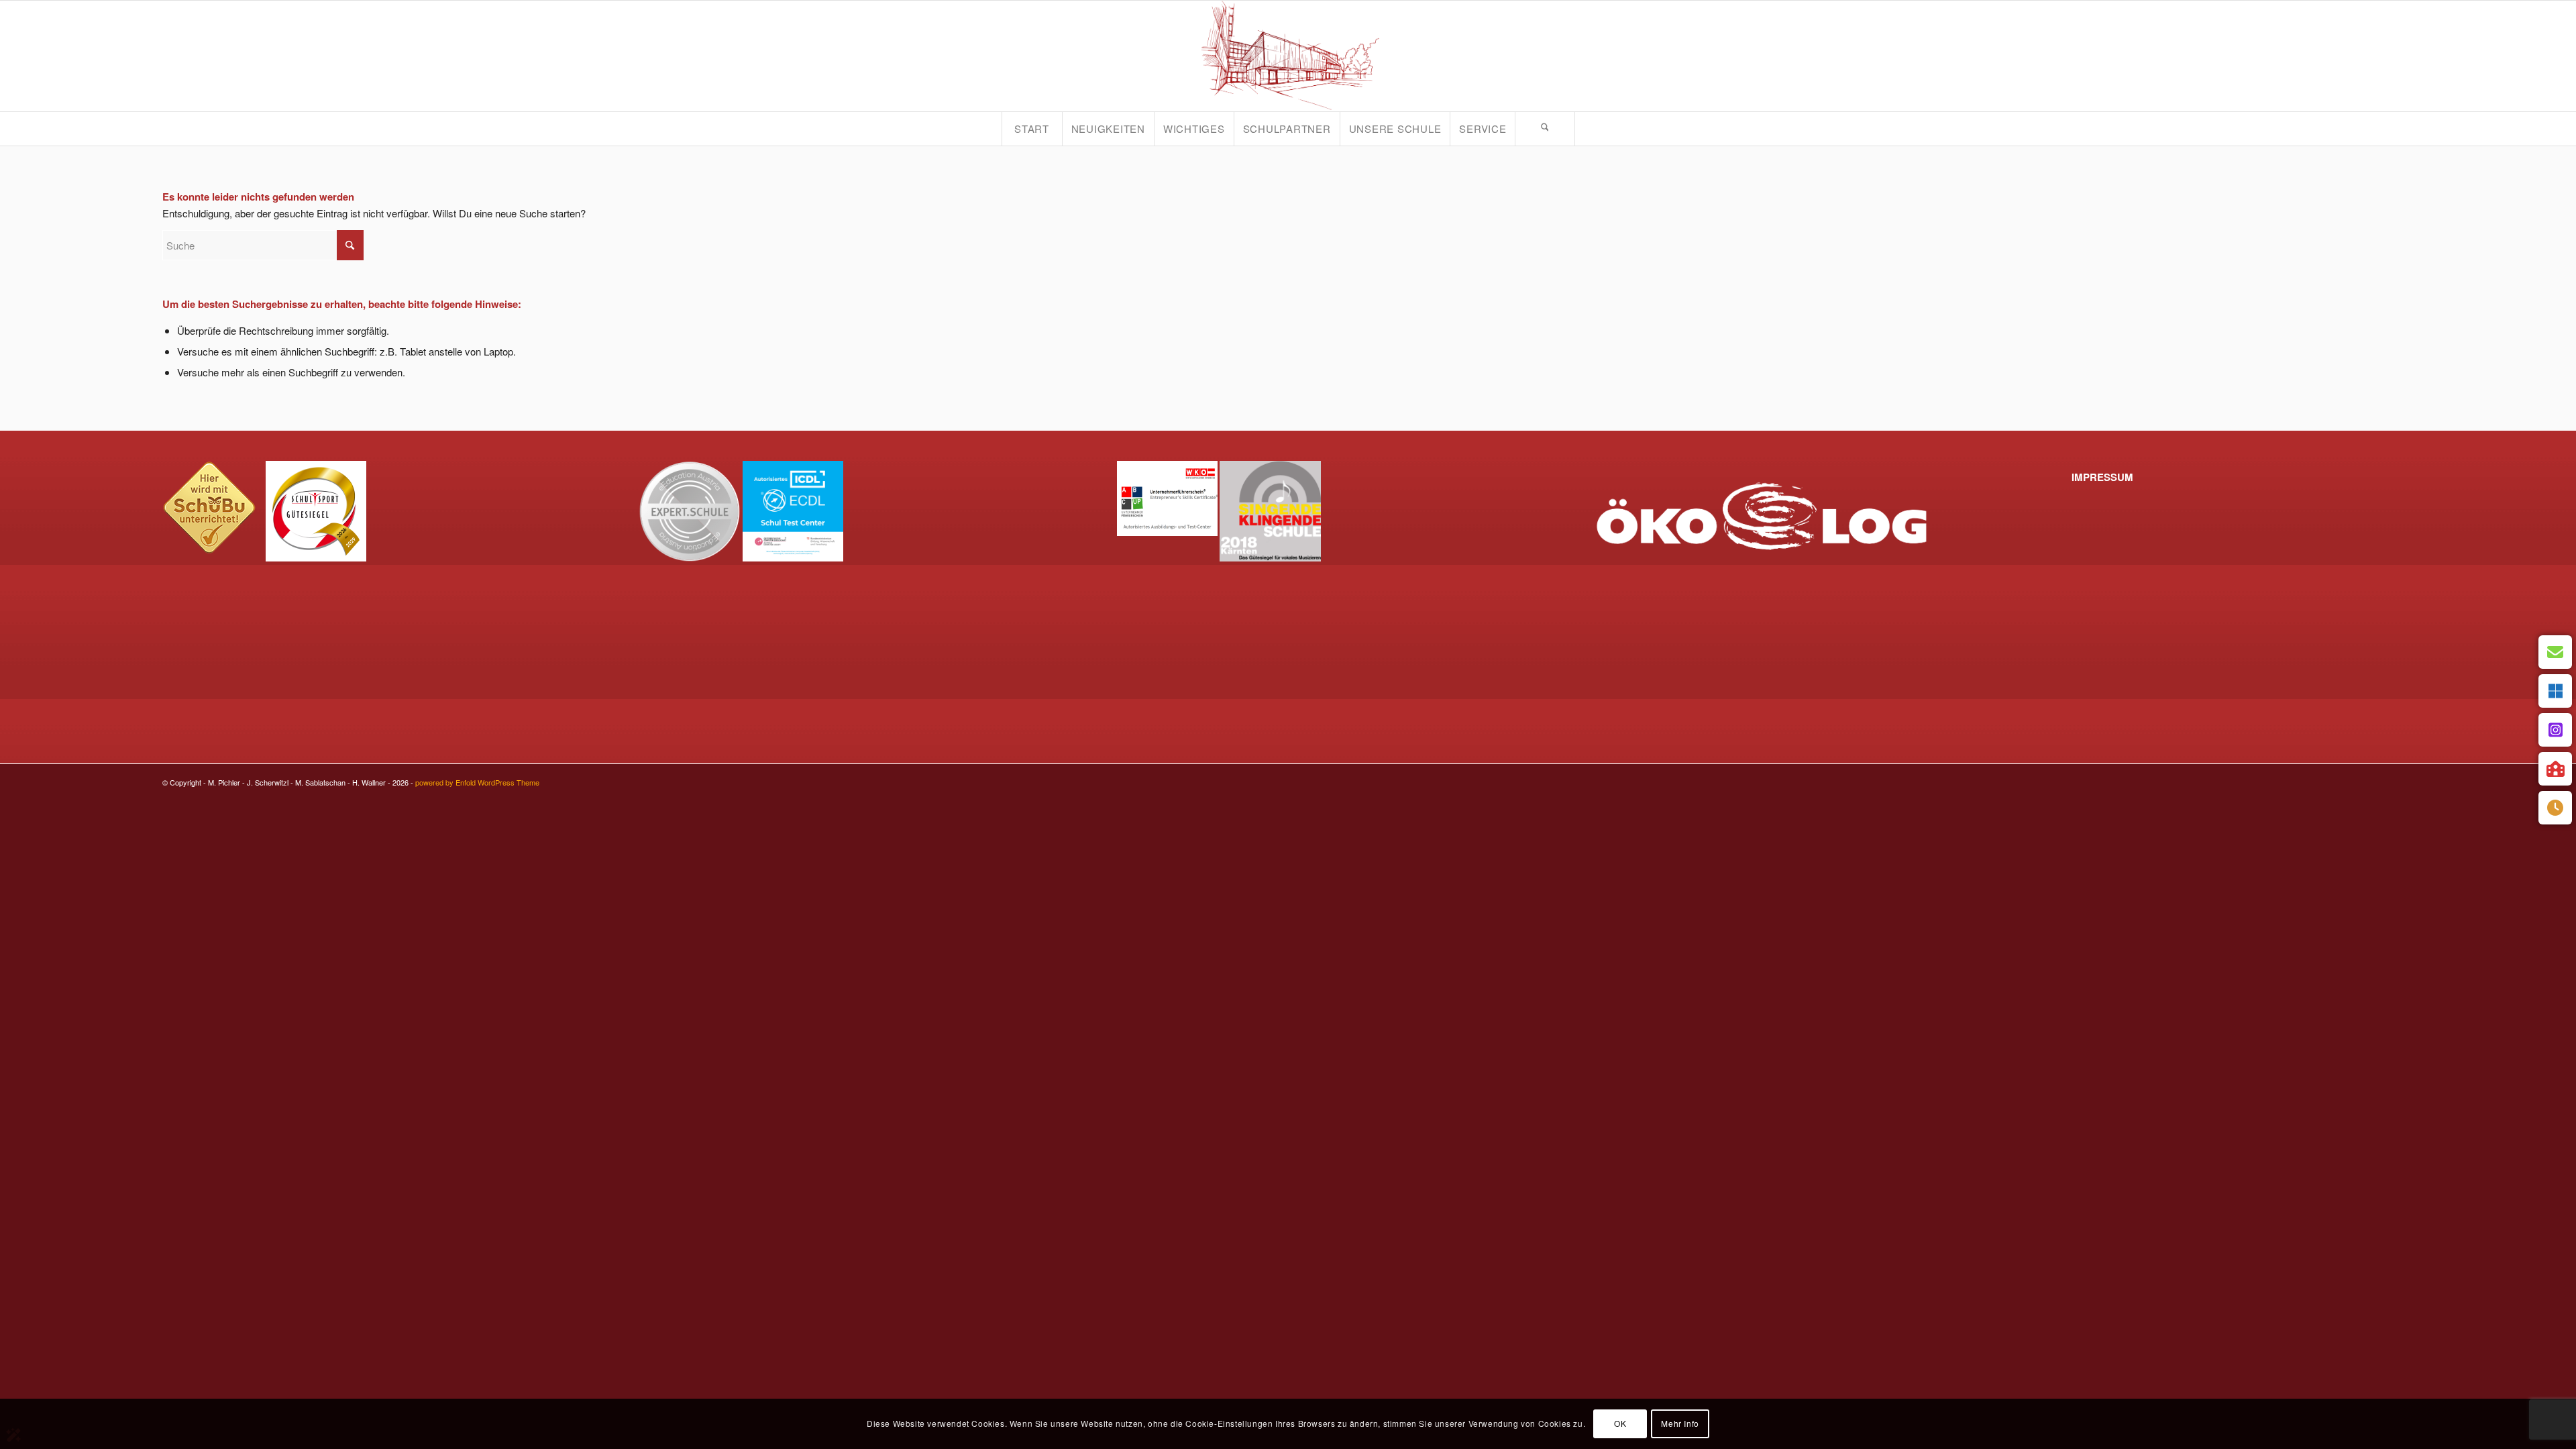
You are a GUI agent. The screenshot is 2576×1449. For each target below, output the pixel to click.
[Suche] (1545, 129)
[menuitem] (1032, 129)
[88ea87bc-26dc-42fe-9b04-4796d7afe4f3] (1288, 56)
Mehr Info (1680, 1423)
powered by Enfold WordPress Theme (477, 782)
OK (1620, 1423)
